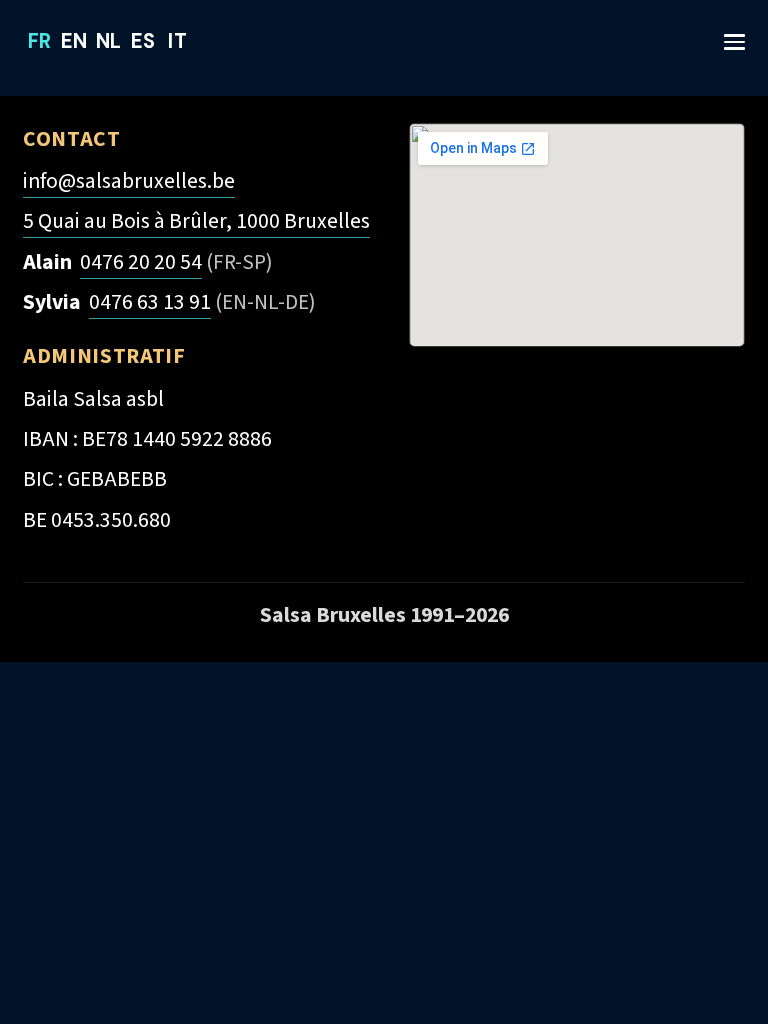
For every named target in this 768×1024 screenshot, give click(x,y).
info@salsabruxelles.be (129, 181)
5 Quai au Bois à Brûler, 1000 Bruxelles (196, 221)
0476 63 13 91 (150, 302)
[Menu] (726, 33)
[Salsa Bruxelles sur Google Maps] (577, 235)
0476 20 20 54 (141, 262)
